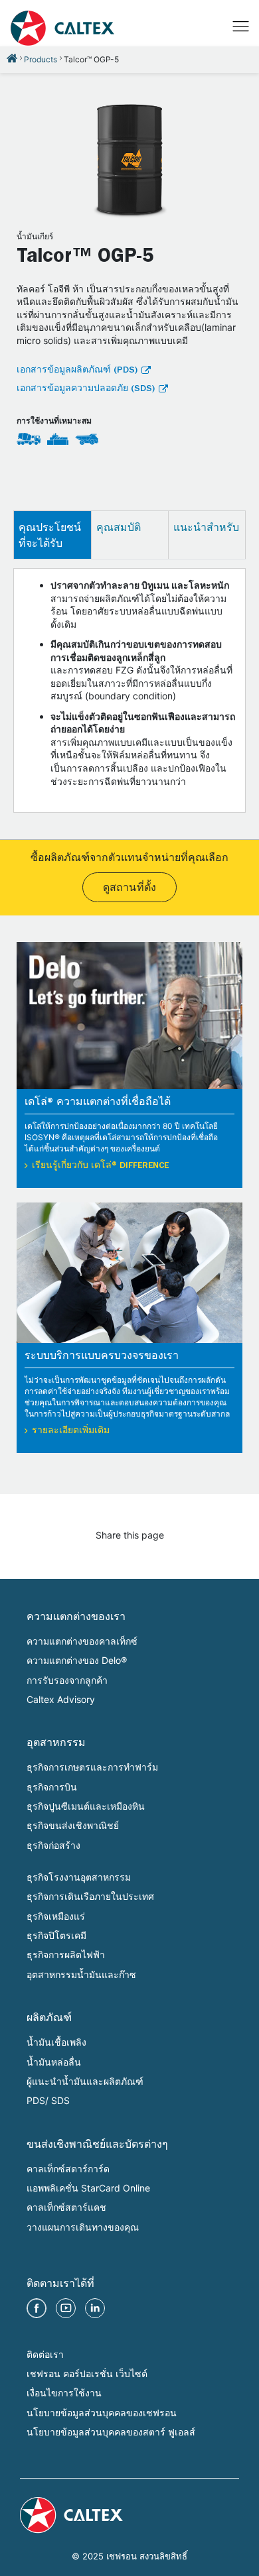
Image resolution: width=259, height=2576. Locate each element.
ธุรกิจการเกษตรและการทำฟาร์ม (92, 1767)
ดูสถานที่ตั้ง (130, 889)
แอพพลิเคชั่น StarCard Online (88, 2188)
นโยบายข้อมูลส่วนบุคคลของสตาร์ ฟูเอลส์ (111, 2432)
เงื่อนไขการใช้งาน (64, 2393)
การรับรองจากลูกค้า (67, 1680)
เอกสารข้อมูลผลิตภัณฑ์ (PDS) (77, 371)
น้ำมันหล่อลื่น (54, 2062)
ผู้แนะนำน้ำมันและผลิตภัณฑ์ (85, 2081)
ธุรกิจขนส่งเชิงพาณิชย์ (73, 1825)
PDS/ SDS (48, 2100)
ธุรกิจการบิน (52, 1787)
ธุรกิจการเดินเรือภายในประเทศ (90, 1896)
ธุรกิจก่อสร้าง (53, 1845)
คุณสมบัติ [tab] (119, 527)
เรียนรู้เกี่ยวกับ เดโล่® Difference (100, 1166)
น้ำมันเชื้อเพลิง (56, 2042)
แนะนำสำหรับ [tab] (206, 527)
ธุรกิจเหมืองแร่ (56, 1916)
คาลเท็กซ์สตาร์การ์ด (68, 2169)
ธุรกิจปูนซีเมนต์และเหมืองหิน (86, 1806)
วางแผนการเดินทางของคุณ (83, 2227)
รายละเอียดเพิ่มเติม (71, 1431)
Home (12, 58)
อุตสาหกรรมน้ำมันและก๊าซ (81, 1974)
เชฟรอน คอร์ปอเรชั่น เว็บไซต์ (87, 2373)
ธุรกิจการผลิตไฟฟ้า (66, 1955)
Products (41, 59)
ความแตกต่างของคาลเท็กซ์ (82, 1641)
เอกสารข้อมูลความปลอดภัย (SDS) (86, 389)
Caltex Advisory (61, 1699)
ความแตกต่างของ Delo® (77, 1660)
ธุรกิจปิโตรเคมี (56, 1935)
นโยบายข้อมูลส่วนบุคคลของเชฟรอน (102, 2413)
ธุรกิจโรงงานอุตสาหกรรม (79, 1877)
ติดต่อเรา (45, 2354)
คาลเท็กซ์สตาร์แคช (66, 2207)
